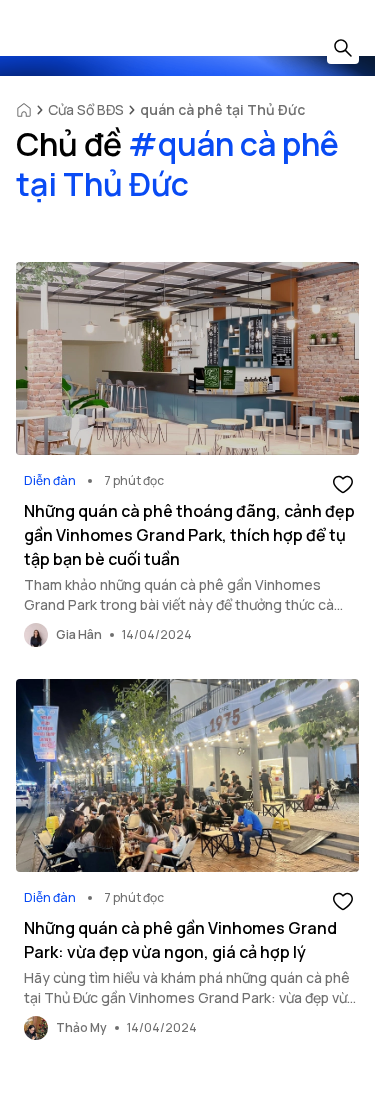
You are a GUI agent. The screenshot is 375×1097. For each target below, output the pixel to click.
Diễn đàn (50, 480)
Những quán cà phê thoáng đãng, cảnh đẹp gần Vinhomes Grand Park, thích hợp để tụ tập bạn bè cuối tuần (189, 535)
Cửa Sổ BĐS (86, 109)
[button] (343, 483)
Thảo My (81, 1027)
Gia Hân (79, 634)
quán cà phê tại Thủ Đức (222, 109)
